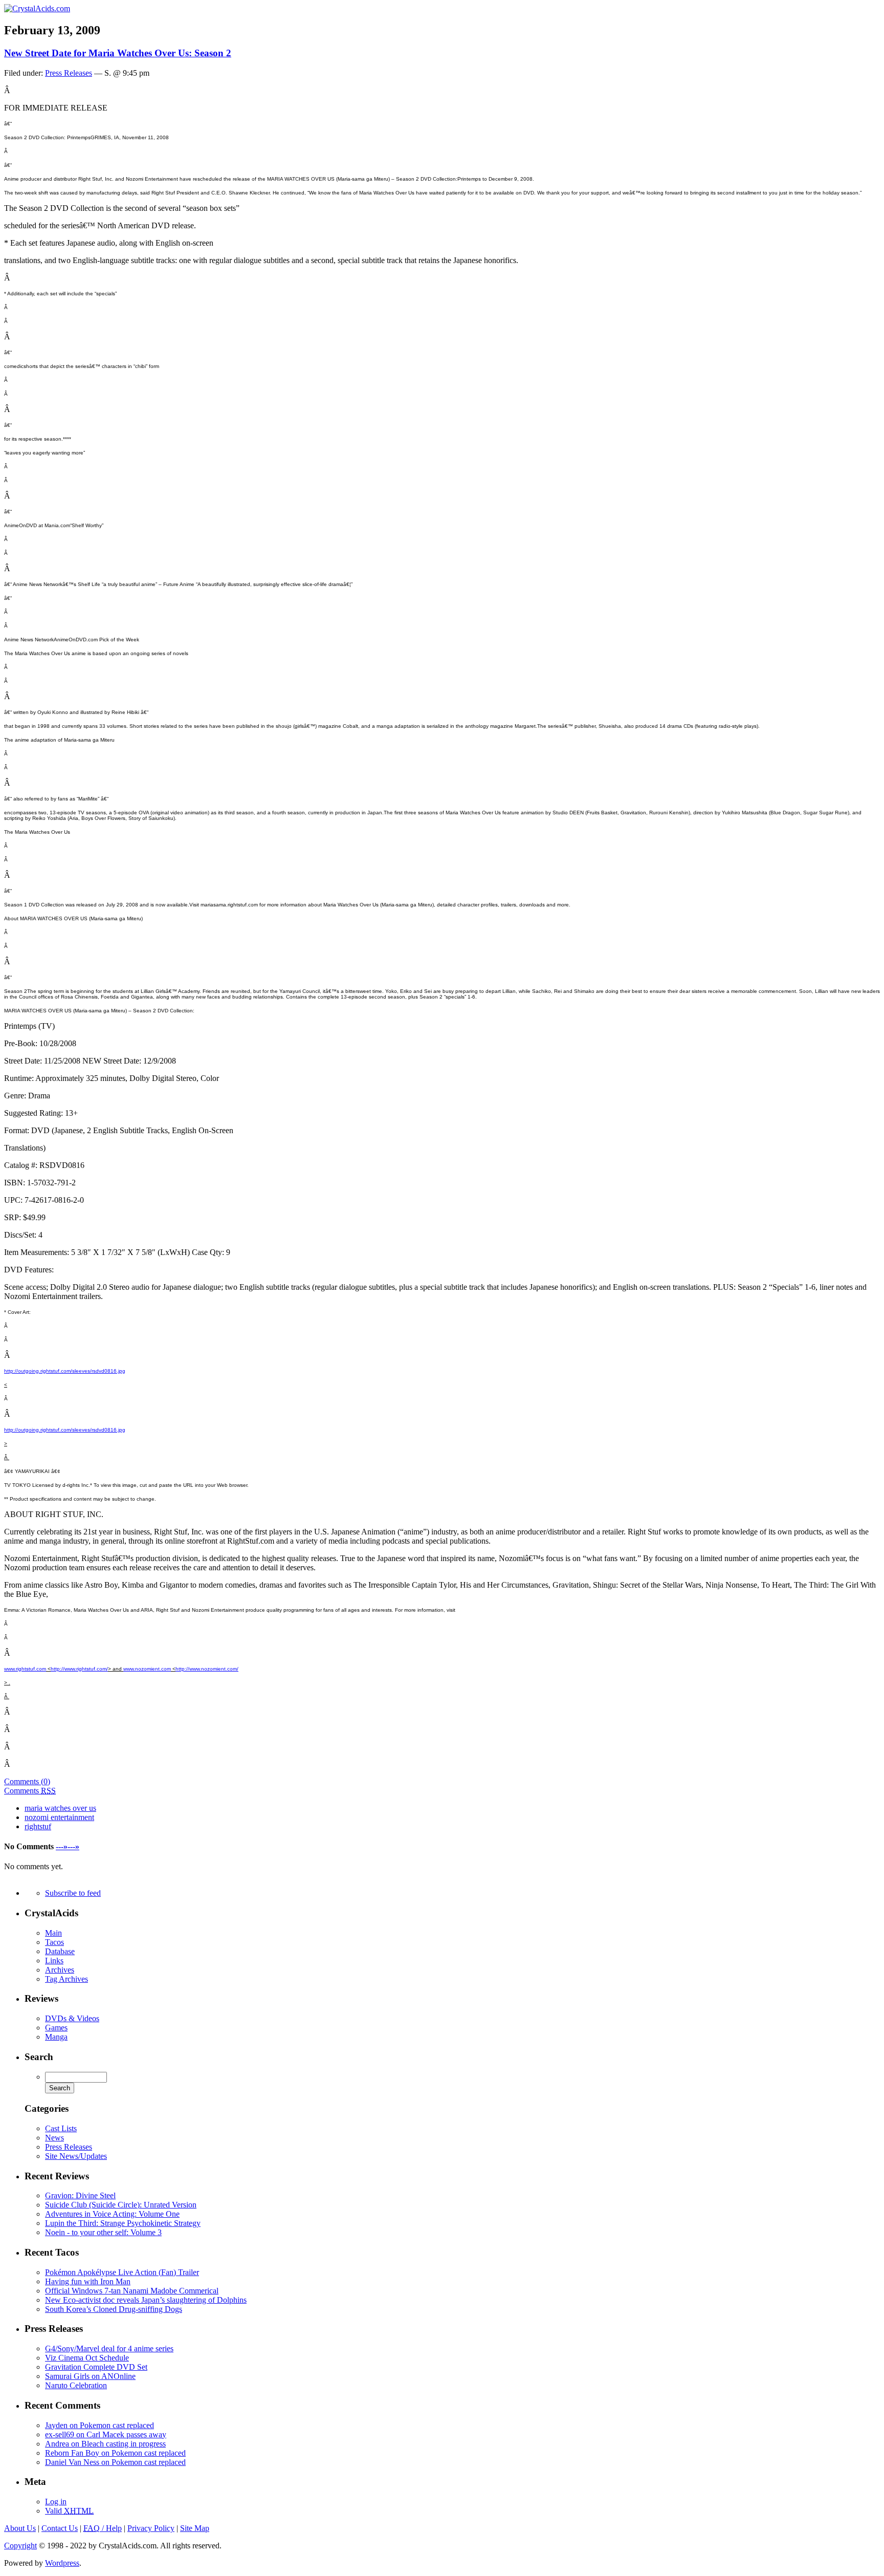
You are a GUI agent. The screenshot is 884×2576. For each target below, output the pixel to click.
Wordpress (62, 2563)
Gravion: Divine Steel (80, 2195)
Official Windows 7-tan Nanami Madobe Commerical (132, 2291)
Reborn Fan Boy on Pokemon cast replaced (115, 2453)
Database (60, 1951)
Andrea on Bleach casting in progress (105, 2444)
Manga (56, 2037)
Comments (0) (27, 1781)
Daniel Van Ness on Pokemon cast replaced (115, 2462)
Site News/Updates (76, 2156)
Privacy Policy (151, 2528)
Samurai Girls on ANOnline (90, 2376)
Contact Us (60, 2528)
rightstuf (38, 1826)
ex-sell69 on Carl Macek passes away (106, 2434)
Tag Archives (67, 1979)
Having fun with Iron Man (88, 2281)
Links (54, 1961)
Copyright (20, 2546)
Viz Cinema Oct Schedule (87, 2358)
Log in (56, 2502)
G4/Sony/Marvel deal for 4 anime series (109, 2348)
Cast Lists (61, 2128)
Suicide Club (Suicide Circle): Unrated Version (121, 2205)
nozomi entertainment (59, 1817)
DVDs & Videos (72, 2018)
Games (56, 2028)
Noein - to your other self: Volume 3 (103, 2232)
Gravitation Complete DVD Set (96, 2367)
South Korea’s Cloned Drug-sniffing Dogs (114, 2309)
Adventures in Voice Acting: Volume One (112, 2214)
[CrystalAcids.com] (37, 8)
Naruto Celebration (76, 2385)
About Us (20, 2528)
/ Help (103, 2528)
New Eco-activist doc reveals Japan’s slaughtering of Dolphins (146, 2300)
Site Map (195, 2528)
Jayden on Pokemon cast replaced (100, 2425)
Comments (30, 1791)
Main (53, 1933)
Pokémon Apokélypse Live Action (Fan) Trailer (122, 2272)
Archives (60, 1970)
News (54, 2138)
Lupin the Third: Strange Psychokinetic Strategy (123, 2223)
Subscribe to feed (73, 1893)
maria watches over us (60, 1808)
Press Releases (69, 73)
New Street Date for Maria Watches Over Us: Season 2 (118, 53)
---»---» (68, 1846)
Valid (69, 2511)
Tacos (54, 1942)
